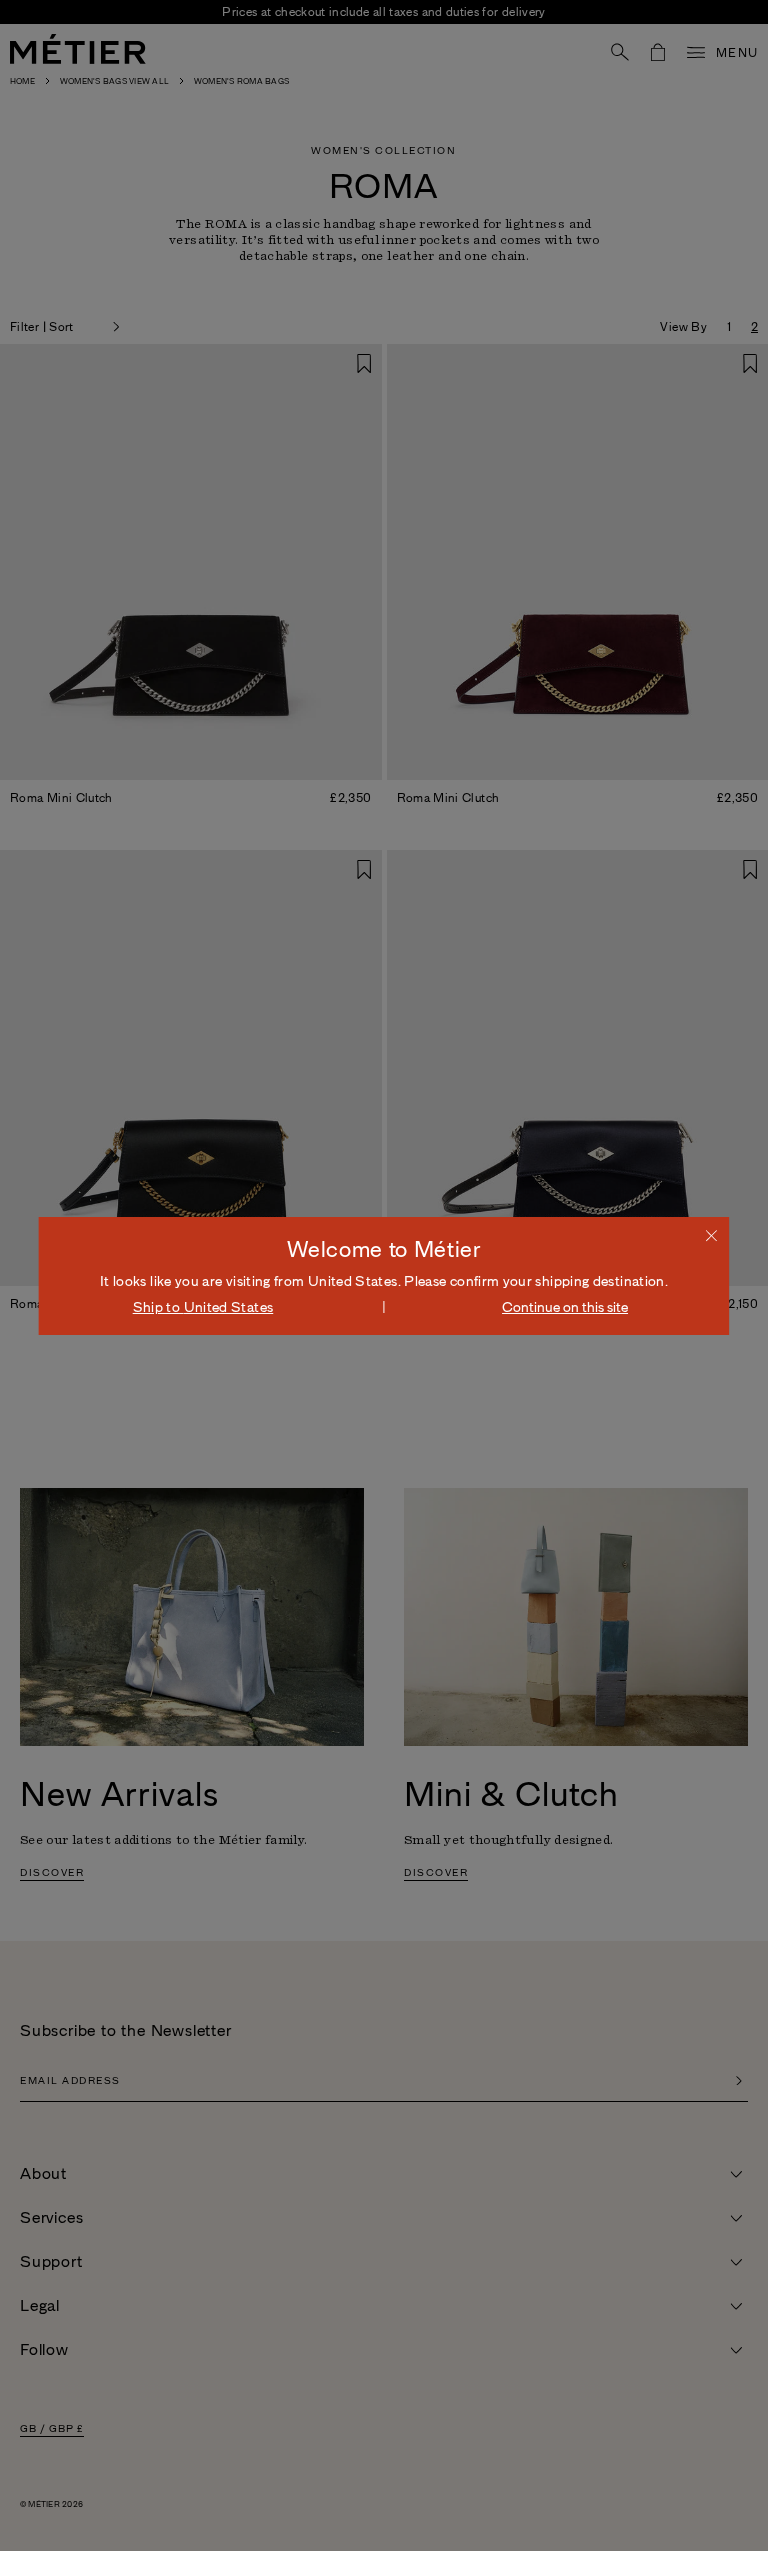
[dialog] (383, 1276)
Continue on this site (565, 1307)
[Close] (712, 1235)
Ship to (203, 1307)
